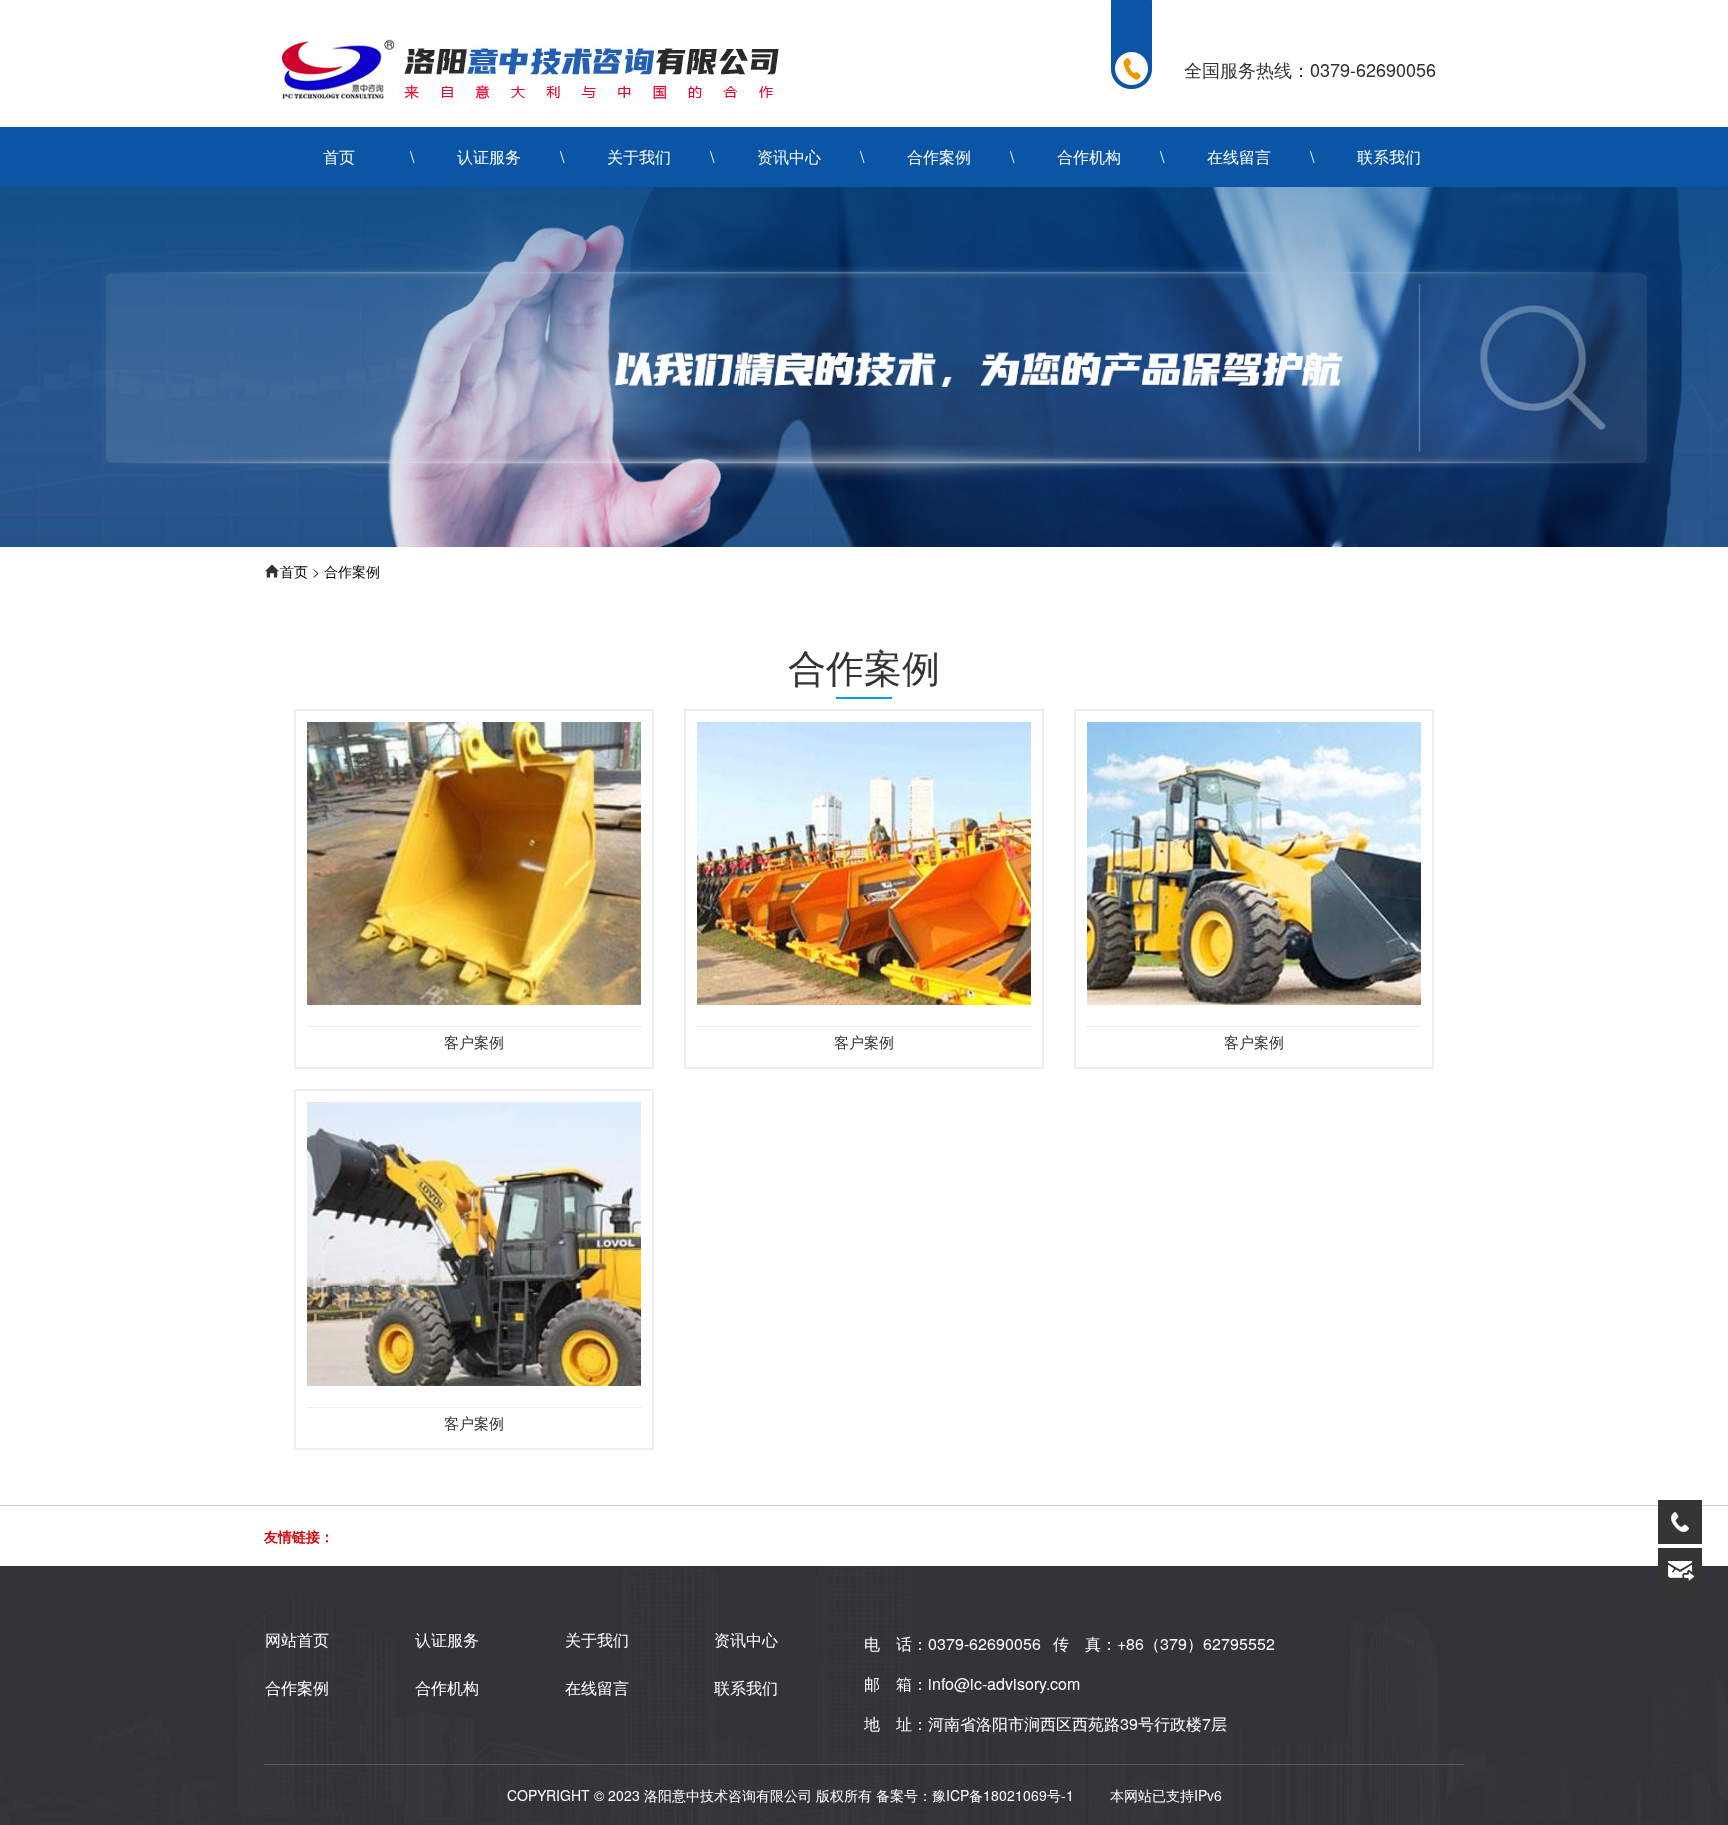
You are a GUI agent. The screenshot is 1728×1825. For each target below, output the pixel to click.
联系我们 (1389, 156)
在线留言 (1239, 156)
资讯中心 (789, 156)
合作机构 (1089, 156)
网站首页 (297, 1639)
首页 (339, 156)
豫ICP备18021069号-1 (1003, 1795)
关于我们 (639, 156)
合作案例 (939, 156)
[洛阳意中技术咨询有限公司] (529, 68)
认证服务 (489, 156)
